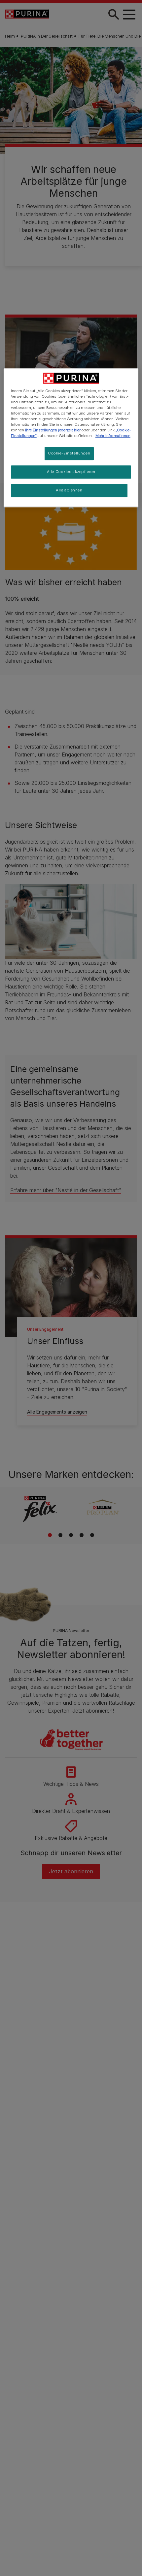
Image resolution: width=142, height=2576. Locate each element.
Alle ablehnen (69, 490)
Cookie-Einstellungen (69, 453)
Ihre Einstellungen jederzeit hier (53, 430)
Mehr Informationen (113, 436)
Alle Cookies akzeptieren (71, 472)
